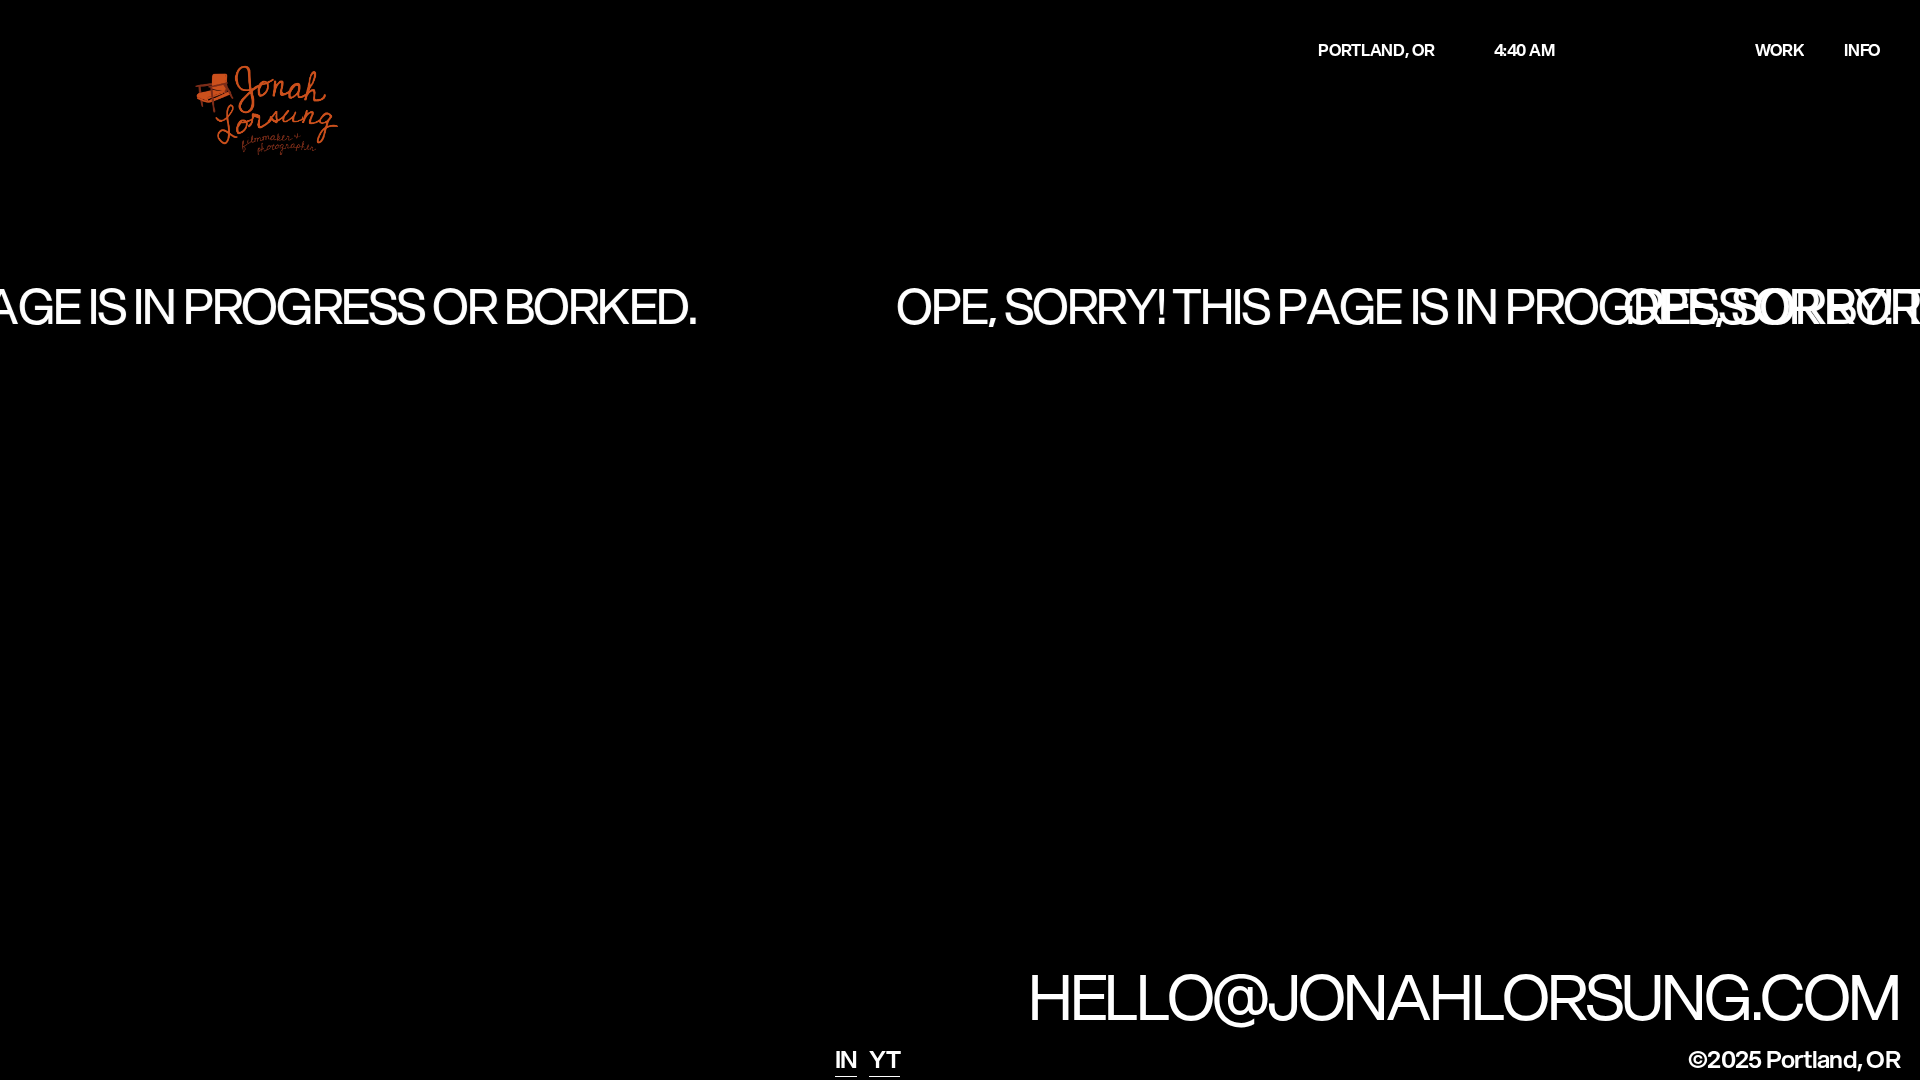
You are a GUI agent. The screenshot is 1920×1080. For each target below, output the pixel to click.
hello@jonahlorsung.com (1464, 996)
